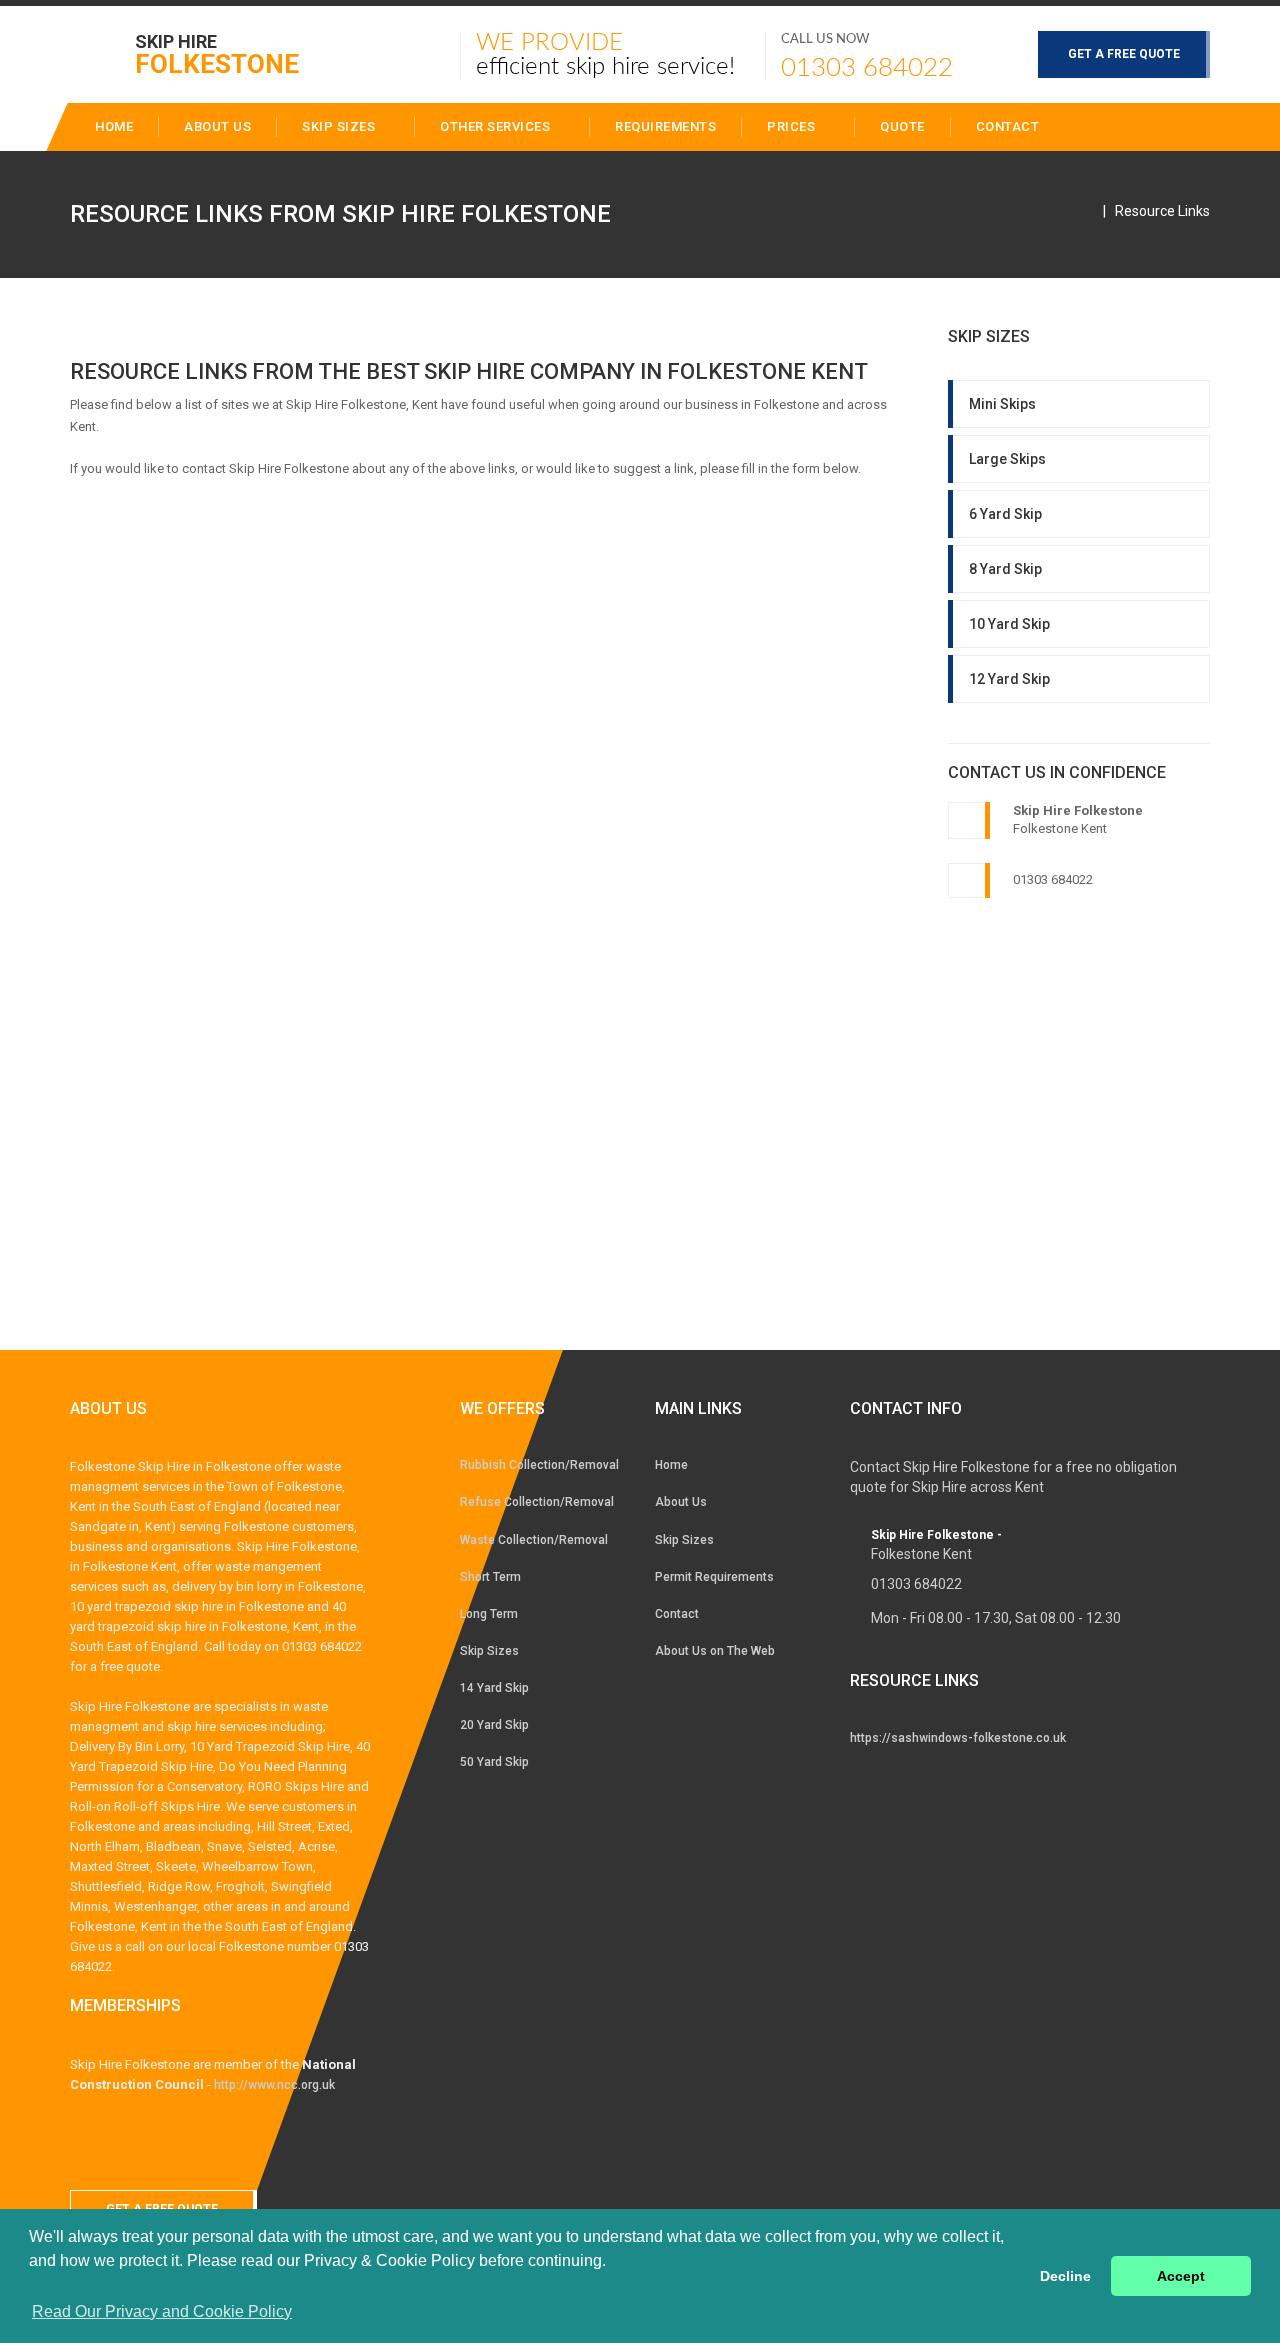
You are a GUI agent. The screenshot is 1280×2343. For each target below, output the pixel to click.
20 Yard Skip (494, 1725)
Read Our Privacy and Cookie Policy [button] (162, 2311)
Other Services (497, 126)
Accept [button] (1181, 2276)
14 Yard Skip (494, 1688)
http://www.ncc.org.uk (274, 2085)
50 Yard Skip (494, 1762)
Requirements (665, 126)
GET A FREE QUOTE (1124, 54)
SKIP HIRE (217, 53)
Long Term (489, 1614)
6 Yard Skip (1005, 514)
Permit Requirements (714, 1577)
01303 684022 (867, 68)
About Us (681, 1502)
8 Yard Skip (1005, 569)
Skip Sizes (340, 126)
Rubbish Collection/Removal (539, 1465)
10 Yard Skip (1009, 624)
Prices (793, 126)
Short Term (490, 1577)
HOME (114, 126)
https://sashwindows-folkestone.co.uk (958, 1738)
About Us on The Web (715, 1651)
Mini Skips (1002, 404)
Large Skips (1007, 459)
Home (671, 1465)
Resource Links (1162, 211)
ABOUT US (217, 126)
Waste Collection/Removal (534, 1540)
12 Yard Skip (1009, 679)
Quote (902, 126)
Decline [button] (1065, 2276)
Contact (1008, 126)
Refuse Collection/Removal (537, 1502)
